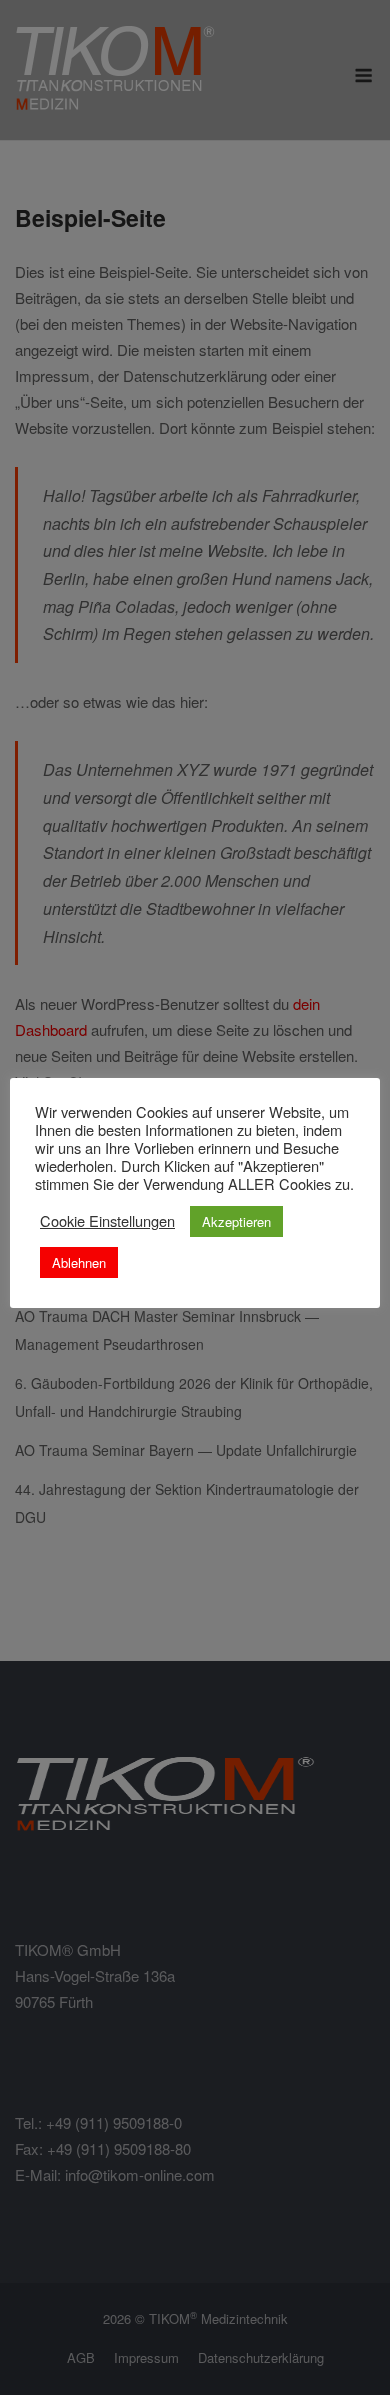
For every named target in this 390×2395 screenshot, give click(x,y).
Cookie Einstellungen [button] (107, 1221)
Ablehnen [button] (79, 1262)
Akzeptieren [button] (236, 1221)
